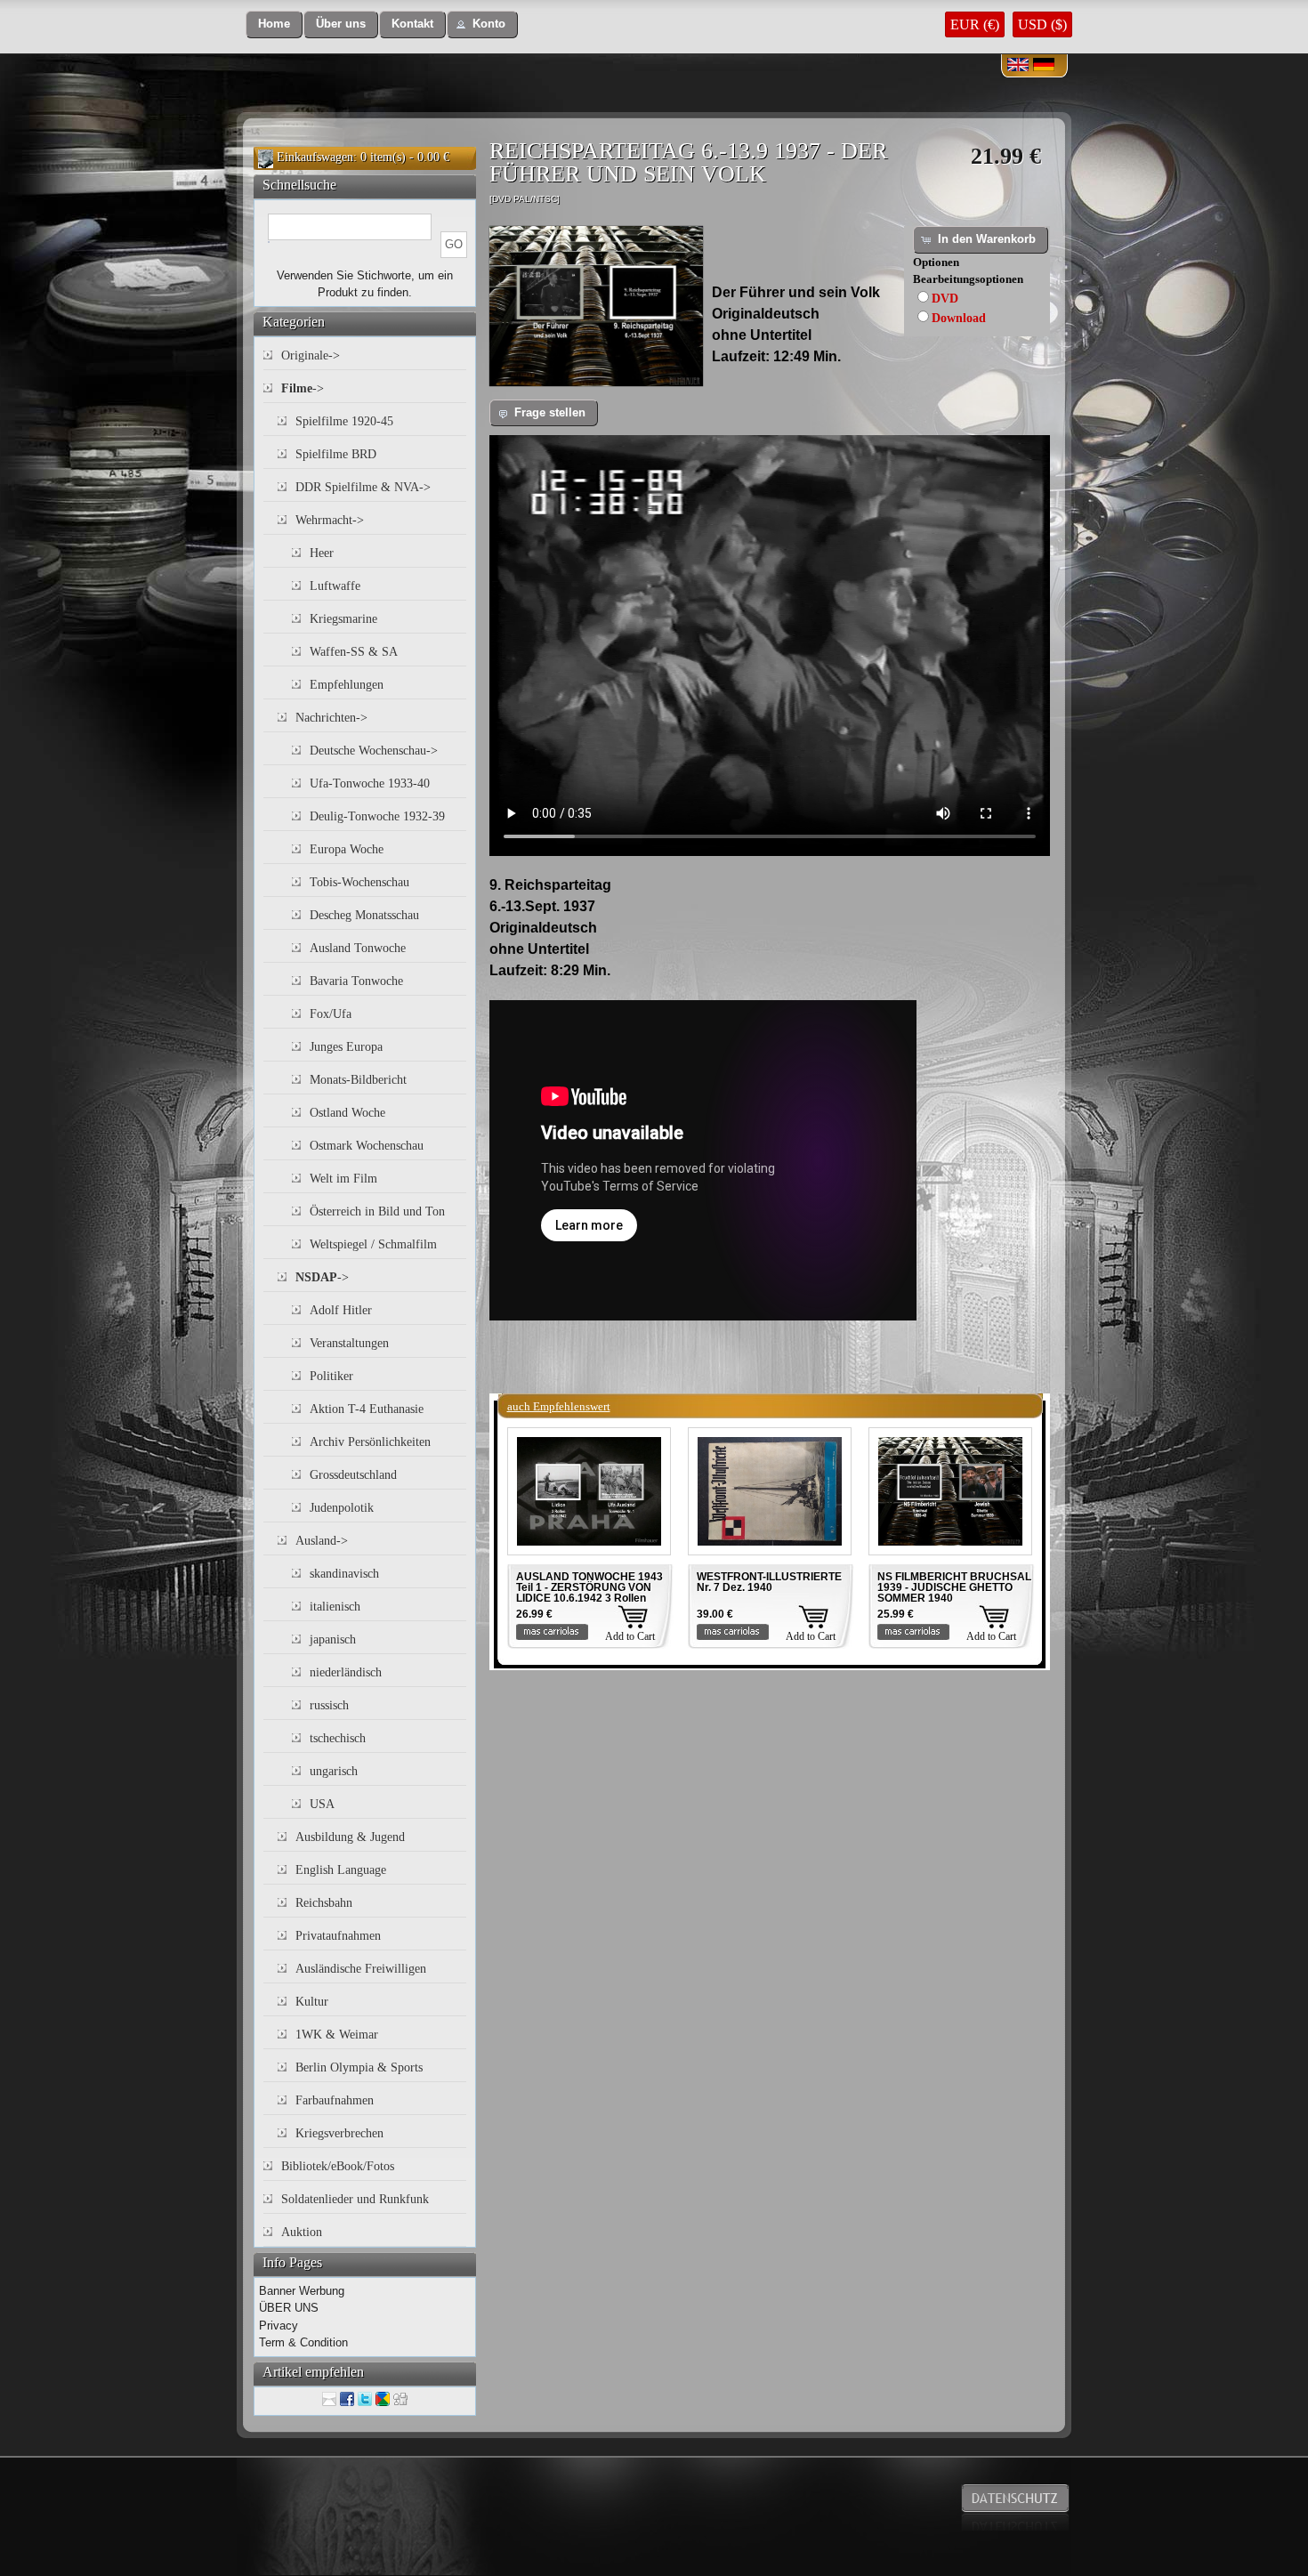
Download (959, 318)
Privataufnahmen (338, 1936)
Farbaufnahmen (335, 2100)
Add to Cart (630, 1636)
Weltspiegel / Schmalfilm (373, 1244)
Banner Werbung (302, 2291)
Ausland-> (322, 1541)
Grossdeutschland (353, 1475)
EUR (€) (975, 24)
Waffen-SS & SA (354, 652)
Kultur (312, 2002)
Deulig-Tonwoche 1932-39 (377, 816)
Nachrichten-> (331, 718)
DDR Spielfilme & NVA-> (363, 487)
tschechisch (338, 1738)
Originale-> (311, 355)
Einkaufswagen (315, 157)
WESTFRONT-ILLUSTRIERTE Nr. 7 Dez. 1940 (769, 1582)
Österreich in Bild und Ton (377, 1211)
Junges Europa (346, 1047)
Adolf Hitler (341, 1310)
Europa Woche (347, 849)
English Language (341, 1870)
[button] (274, 24)
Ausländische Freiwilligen (361, 1969)
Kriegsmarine (343, 619)
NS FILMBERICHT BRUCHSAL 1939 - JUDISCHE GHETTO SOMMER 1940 (954, 1587)
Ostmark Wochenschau (367, 1146)
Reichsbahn (324, 1903)
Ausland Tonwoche (358, 948)
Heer (322, 553)
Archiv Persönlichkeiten (370, 1442)
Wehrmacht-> (330, 520)
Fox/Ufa (331, 1014)
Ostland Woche (347, 1113)
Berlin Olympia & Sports (359, 2067)
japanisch (333, 1639)
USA (322, 1804)
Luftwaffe (335, 586)
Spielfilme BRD (336, 454)
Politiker (331, 1376)
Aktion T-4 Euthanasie (367, 1409)
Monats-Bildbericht (358, 1080)
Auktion (302, 2232)
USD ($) (1042, 24)
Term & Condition (303, 2342)
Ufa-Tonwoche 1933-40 (370, 783)
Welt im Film (343, 1179)
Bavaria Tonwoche (356, 981)
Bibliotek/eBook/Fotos (338, 2166)
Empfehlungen (347, 685)
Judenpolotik (342, 1508)
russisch (329, 1705)
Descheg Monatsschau (364, 915)
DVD (945, 299)
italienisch (335, 1607)
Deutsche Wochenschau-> (374, 751)
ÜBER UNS (289, 2308)
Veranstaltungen (349, 1343)
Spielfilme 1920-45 (344, 421)
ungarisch (334, 1771)
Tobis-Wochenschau (359, 882)
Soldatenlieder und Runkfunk (355, 2199)
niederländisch (346, 1672)
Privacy (279, 2326)
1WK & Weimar (337, 2035)
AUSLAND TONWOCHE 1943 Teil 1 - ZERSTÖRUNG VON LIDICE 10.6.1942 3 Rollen (589, 1587)
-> (303, 388)
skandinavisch (344, 1574)
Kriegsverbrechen (339, 2133)
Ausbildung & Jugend (350, 1837)
